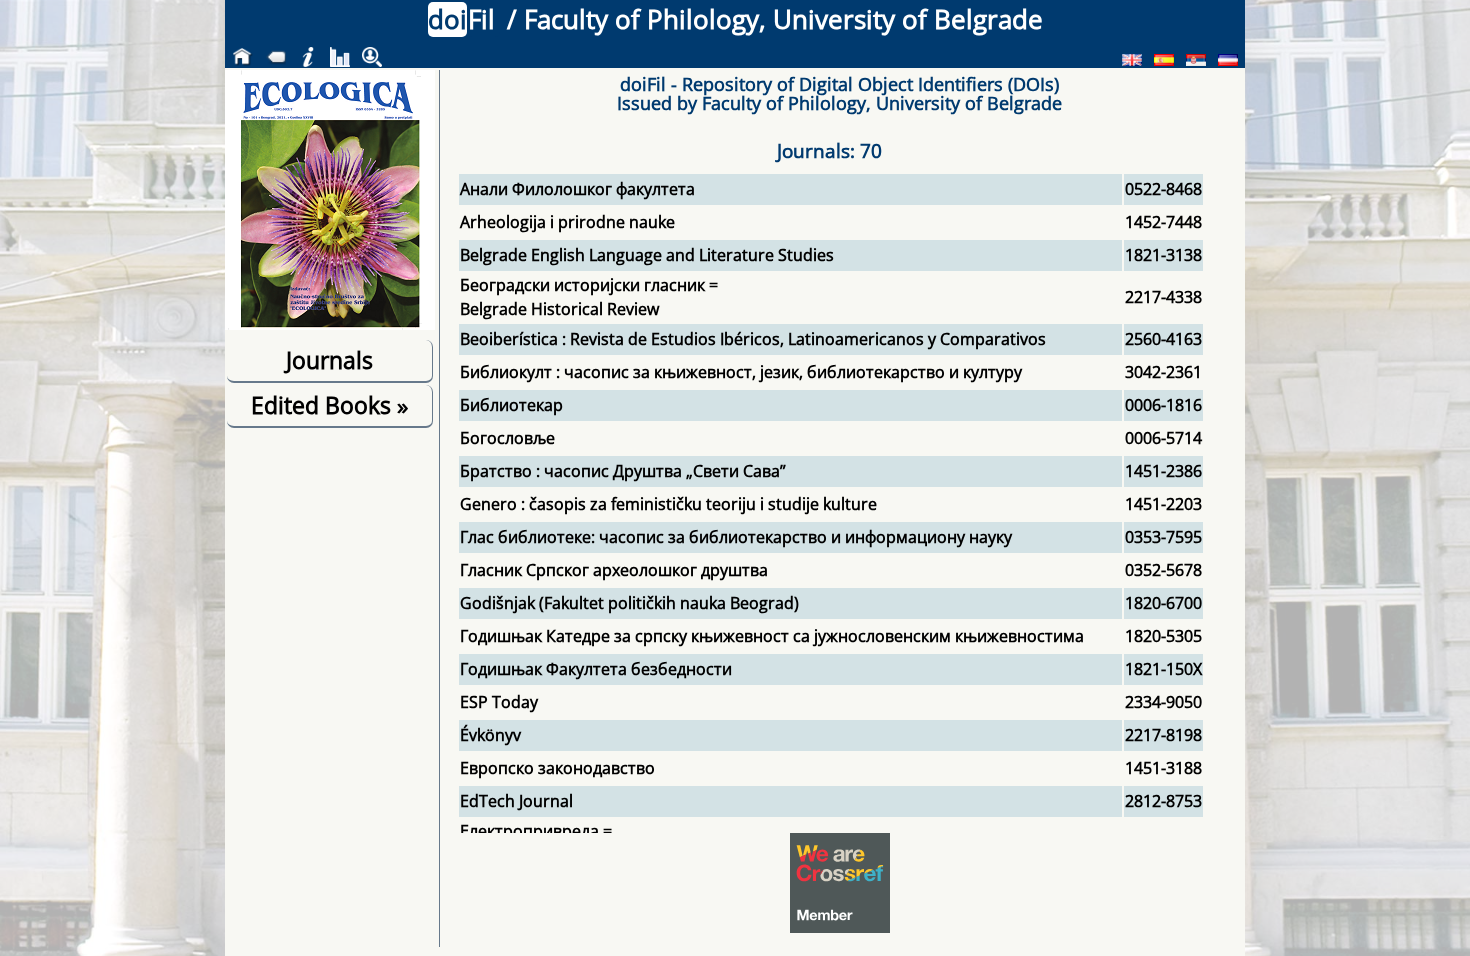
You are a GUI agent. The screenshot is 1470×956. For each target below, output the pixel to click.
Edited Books (329, 405)
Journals (329, 360)
